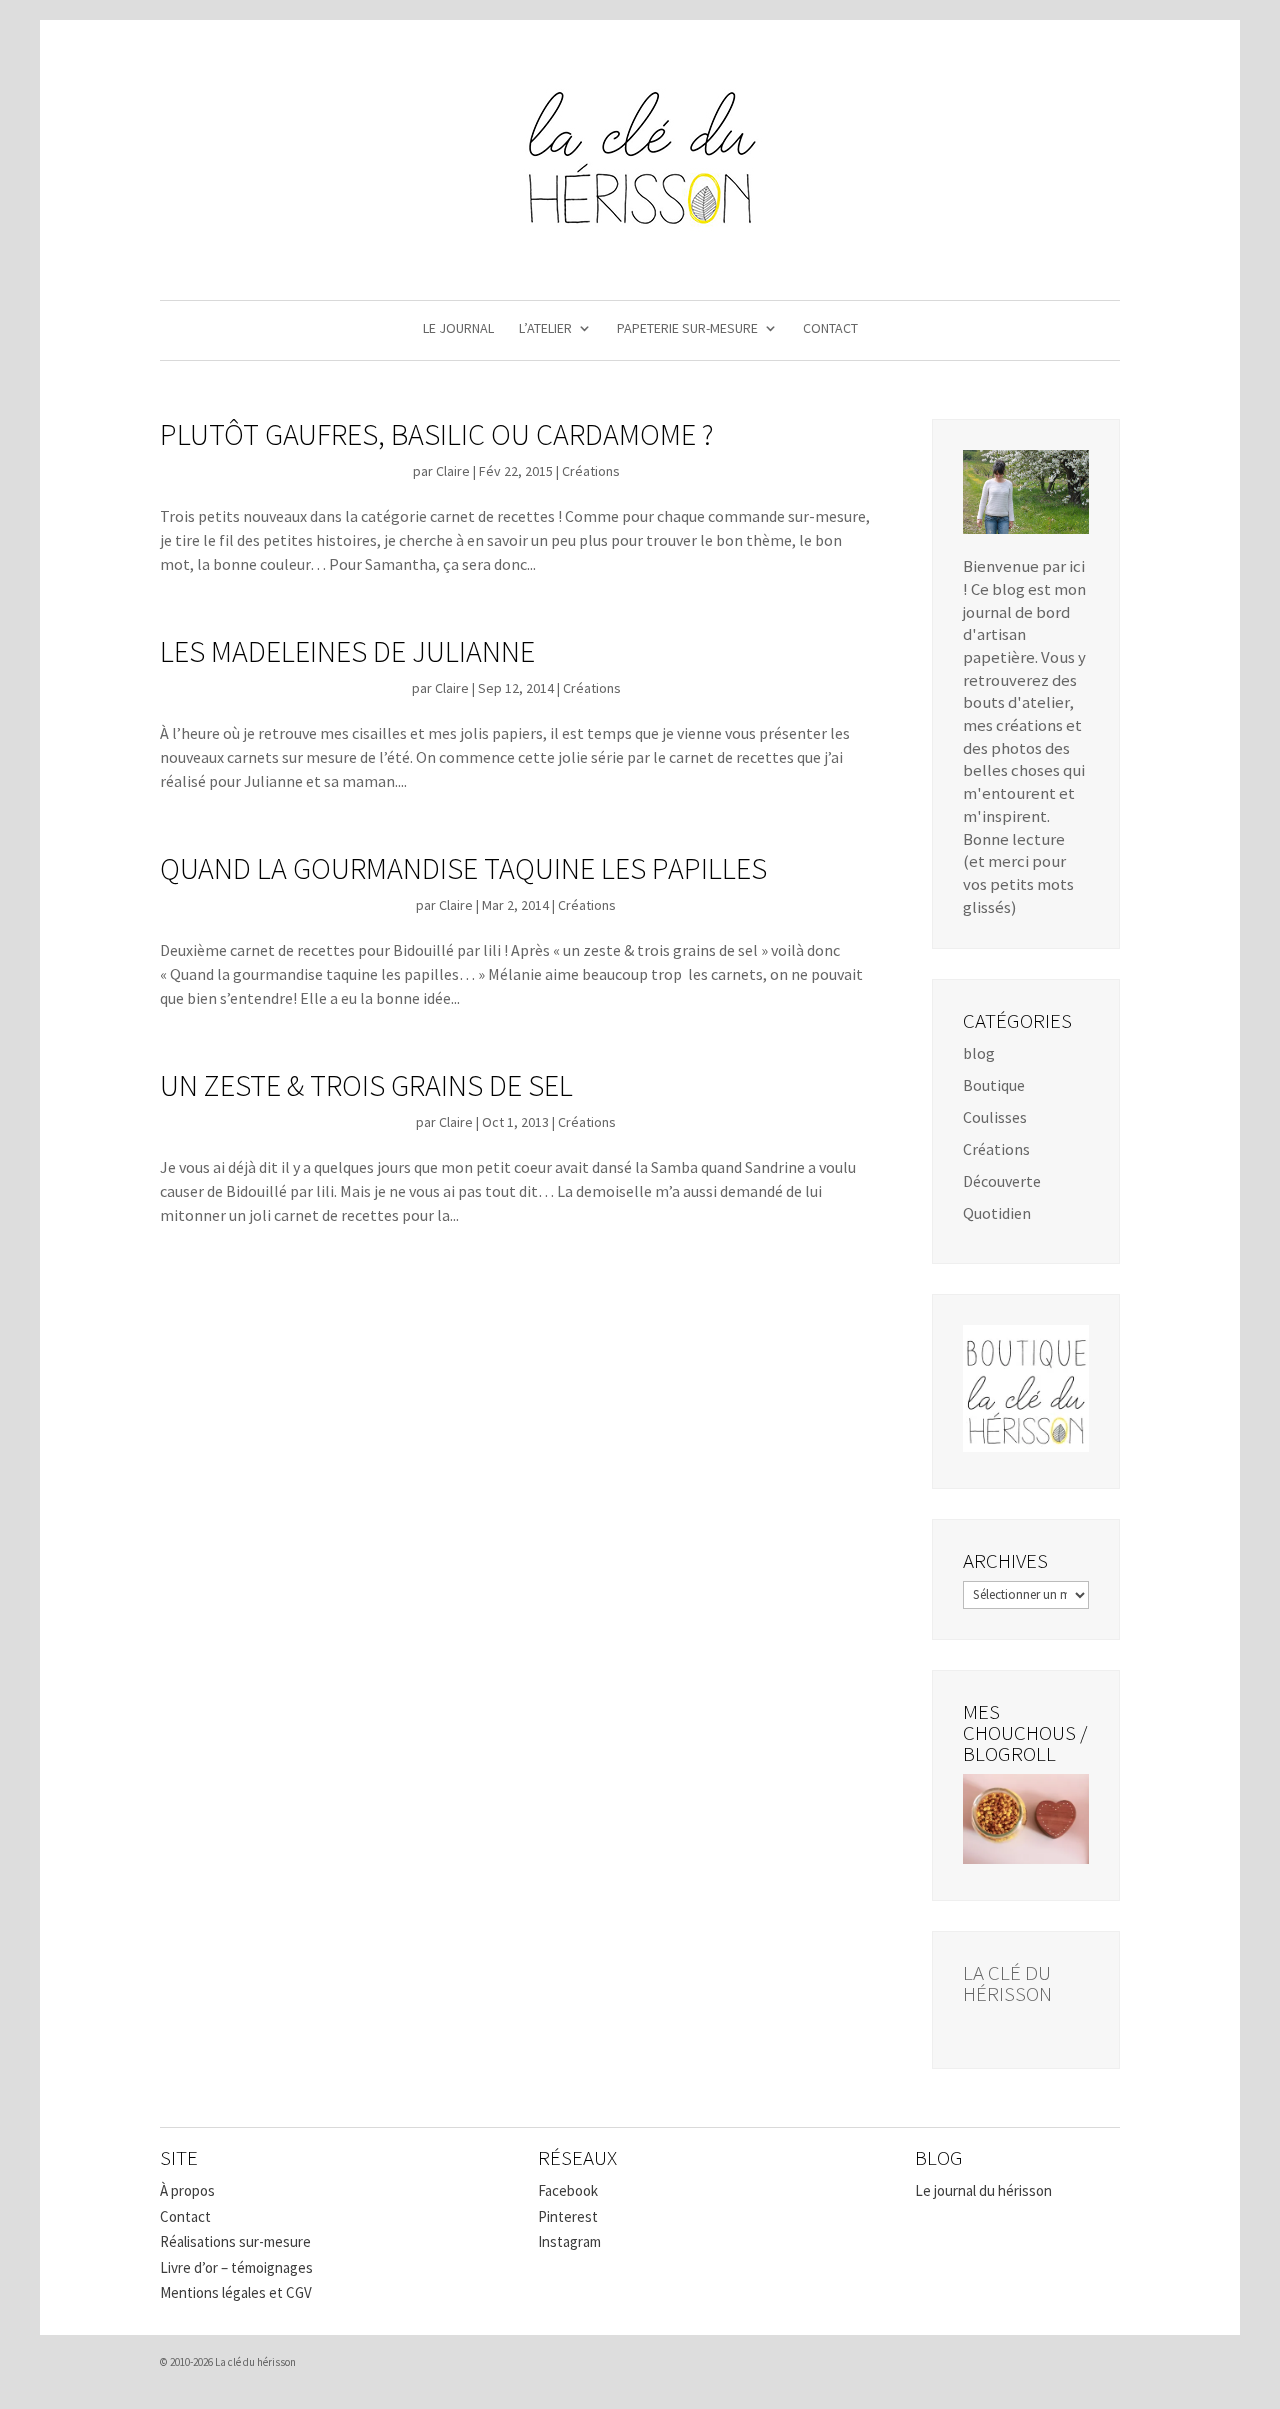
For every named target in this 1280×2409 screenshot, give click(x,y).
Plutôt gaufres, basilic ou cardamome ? (437, 434)
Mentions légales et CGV (236, 2292)
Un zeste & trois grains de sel (366, 1085)
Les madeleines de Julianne (347, 651)
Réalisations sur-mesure (235, 2241)
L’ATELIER (545, 329)
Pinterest (568, 2216)
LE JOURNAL (458, 329)
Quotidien (997, 1213)
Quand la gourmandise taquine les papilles (463, 868)
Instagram (569, 2241)
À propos (187, 2190)
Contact (185, 2216)
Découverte (1002, 1181)
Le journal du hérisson (983, 2190)
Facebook (568, 2190)
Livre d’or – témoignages (236, 2267)
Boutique (994, 1085)
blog (979, 1053)
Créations (591, 471)
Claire (453, 471)
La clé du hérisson (1007, 1983)
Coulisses (995, 1117)
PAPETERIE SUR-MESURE (687, 329)
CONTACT (830, 329)
